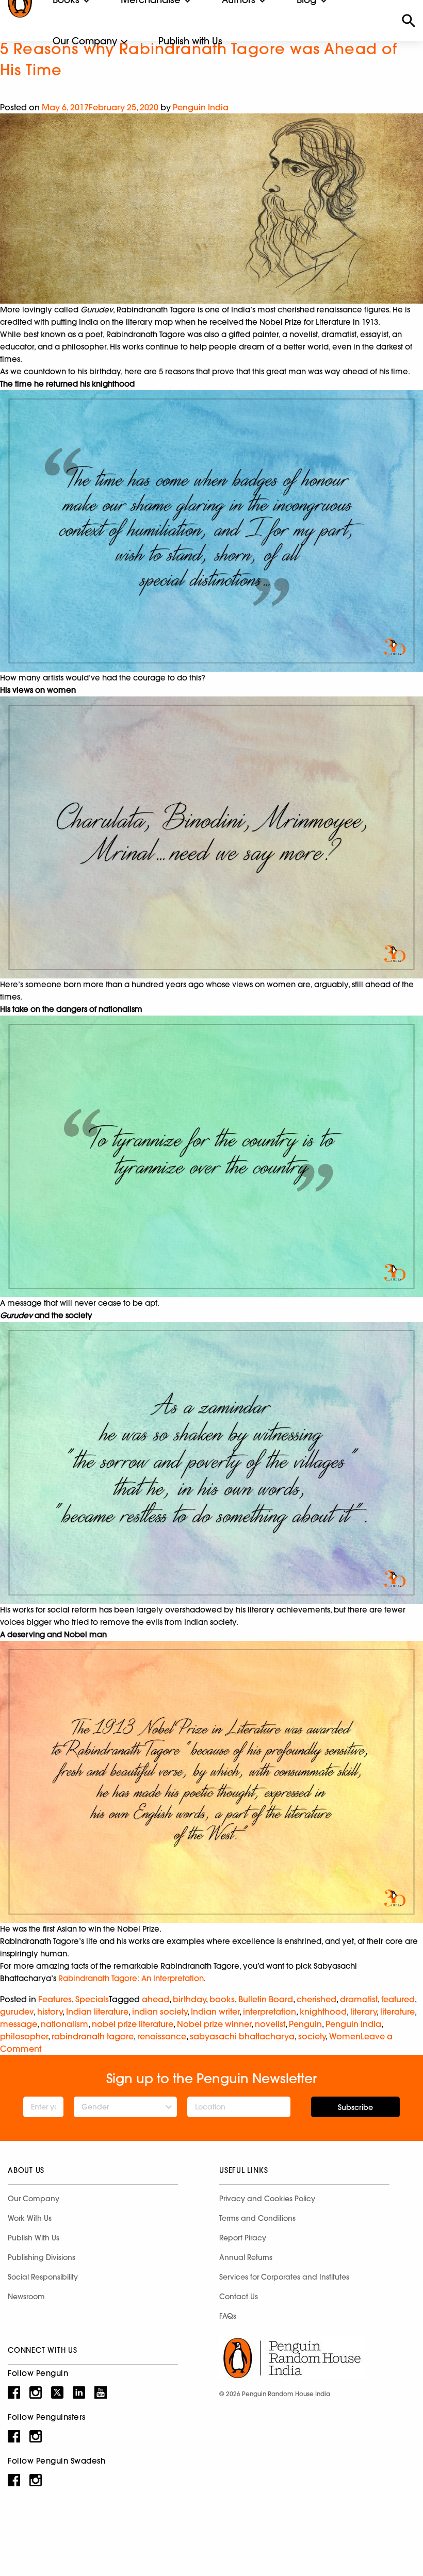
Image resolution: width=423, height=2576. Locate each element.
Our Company (85, 41)
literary (363, 2012)
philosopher (24, 2036)
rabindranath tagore (93, 2036)
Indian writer (215, 2012)
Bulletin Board (266, 1999)
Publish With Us (34, 2238)
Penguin (305, 2024)
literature (397, 2012)
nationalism (64, 2024)
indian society (160, 2012)
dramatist (359, 1999)
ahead (156, 1999)
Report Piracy (243, 2238)
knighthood (323, 2012)
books (222, 1999)
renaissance (162, 2036)
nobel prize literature (133, 2024)
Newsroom (26, 2297)
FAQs (228, 2316)
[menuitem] (85, 41)
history (50, 2012)
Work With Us (30, 2218)
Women (345, 2036)
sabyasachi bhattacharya (242, 2036)
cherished (316, 1999)
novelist (270, 2024)
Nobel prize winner (214, 2024)
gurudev (17, 2012)
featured (398, 1999)
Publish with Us (190, 41)
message (19, 2024)
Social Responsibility (43, 2277)
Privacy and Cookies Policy (267, 2199)
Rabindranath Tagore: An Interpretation (131, 1978)
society (312, 2036)
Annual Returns (246, 2257)
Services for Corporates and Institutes (284, 2277)
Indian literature (97, 2012)
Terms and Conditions (257, 2218)
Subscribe (355, 2107)
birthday (189, 1999)
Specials (92, 1999)
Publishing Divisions (42, 2257)
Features (55, 1999)
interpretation (270, 2012)
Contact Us (239, 2297)
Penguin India (201, 107)
